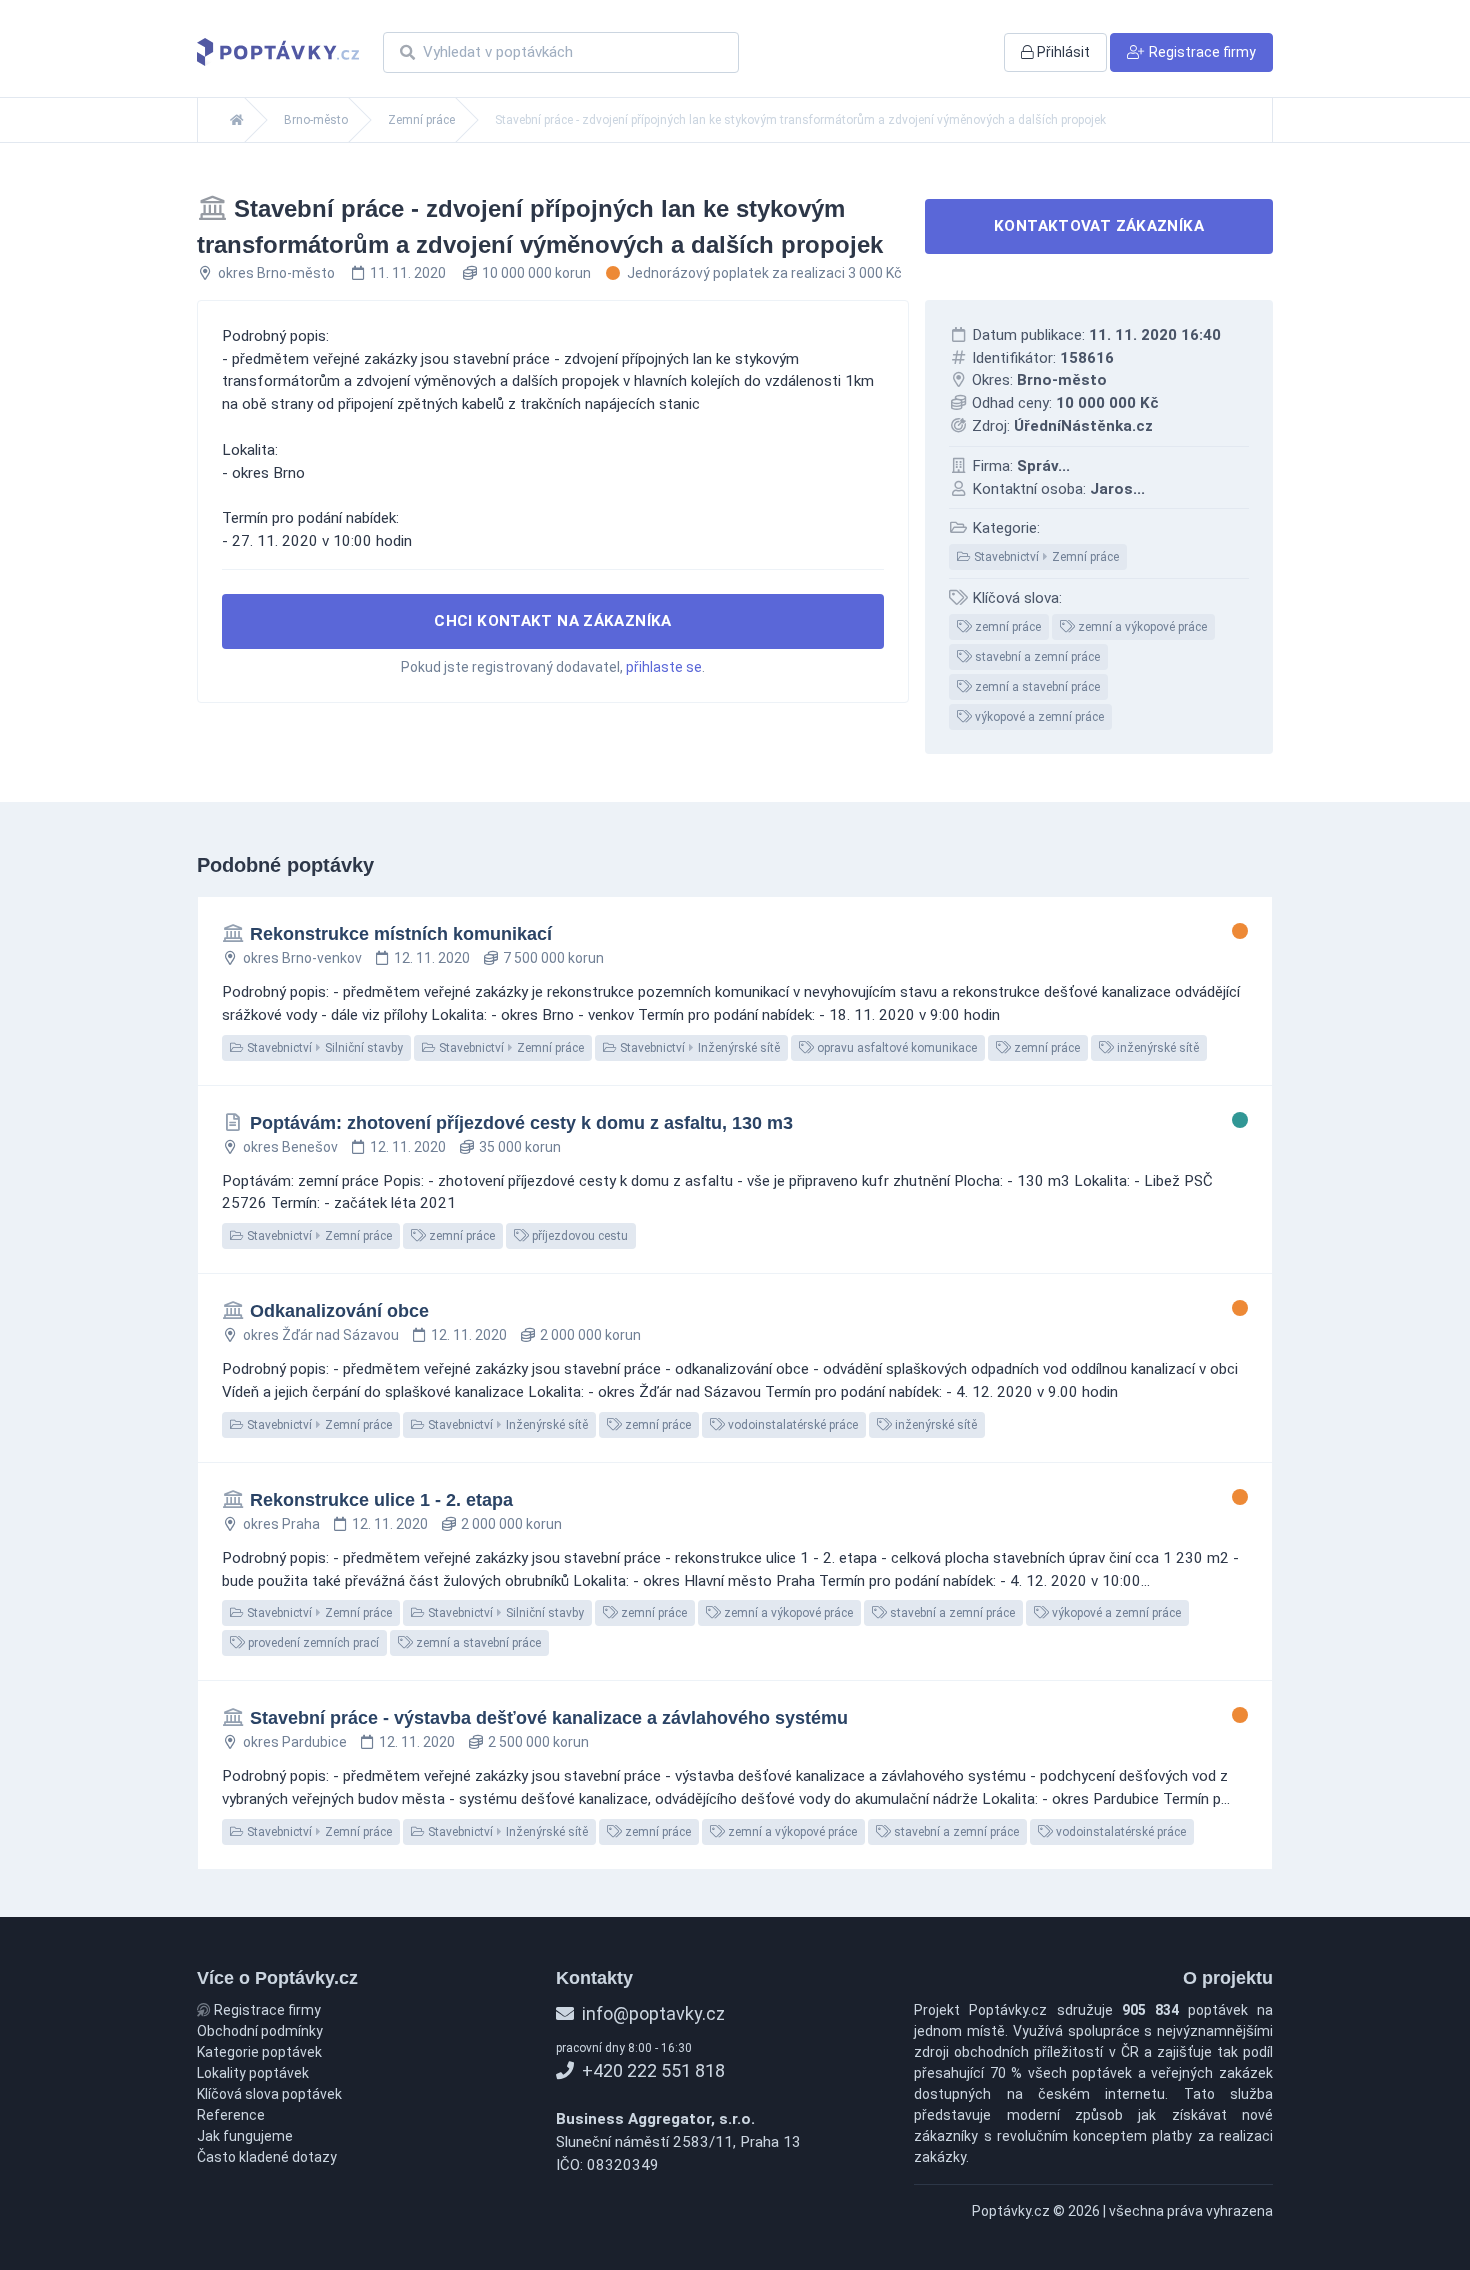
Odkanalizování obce (339, 1311)
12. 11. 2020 (432, 958)
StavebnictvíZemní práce (1045, 557)
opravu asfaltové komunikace (895, 1048)
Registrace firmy (266, 2010)
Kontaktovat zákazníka (1099, 226)
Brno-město (316, 120)
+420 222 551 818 (651, 2070)
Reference (231, 2115)
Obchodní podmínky (260, 2031)
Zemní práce (421, 120)
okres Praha (281, 1524)
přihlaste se (664, 667)
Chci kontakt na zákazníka (553, 621)
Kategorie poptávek (259, 2052)
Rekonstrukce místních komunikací (401, 934)
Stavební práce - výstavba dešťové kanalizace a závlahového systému (549, 1718)
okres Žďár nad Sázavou (321, 1335)
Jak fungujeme (245, 2136)
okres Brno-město (276, 273)
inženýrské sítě (1156, 1048)
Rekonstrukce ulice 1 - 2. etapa (381, 1500)
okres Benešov (290, 1147)
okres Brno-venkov (302, 958)
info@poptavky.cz (651, 2013)
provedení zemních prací (312, 1643)
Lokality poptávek (253, 2073)
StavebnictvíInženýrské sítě (698, 1048)
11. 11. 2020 (408, 273)
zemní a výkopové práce (1141, 627)
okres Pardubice (295, 1742)
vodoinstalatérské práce (791, 1425)
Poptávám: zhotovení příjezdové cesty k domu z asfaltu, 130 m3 (521, 1123)
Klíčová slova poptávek (269, 2094)
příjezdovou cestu (578, 1236)
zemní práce (1006, 627)
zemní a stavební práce (1036, 687)
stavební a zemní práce (1036, 657)
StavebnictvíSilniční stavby (323, 1048)
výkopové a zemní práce (1038, 717)
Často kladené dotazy (267, 2157)
